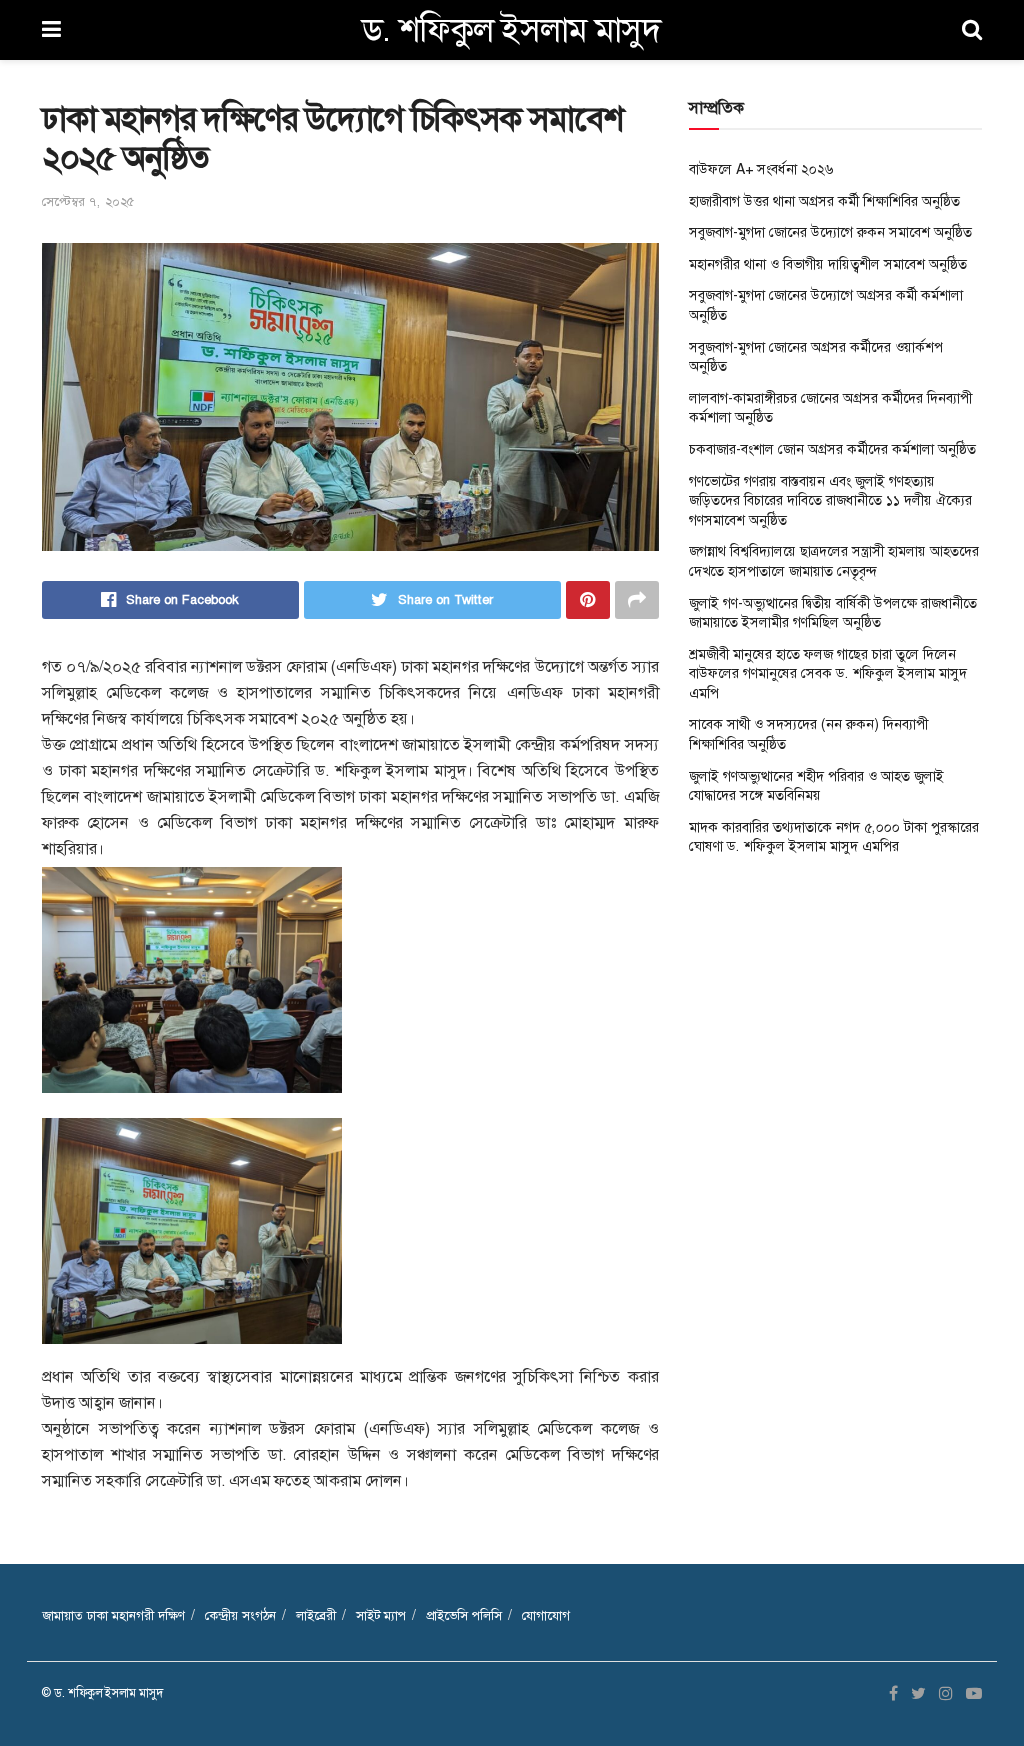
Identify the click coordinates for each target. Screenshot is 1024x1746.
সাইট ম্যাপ (381, 1615)
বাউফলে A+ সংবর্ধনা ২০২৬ (761, 169)
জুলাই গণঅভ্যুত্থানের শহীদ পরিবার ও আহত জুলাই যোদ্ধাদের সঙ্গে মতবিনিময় (816, 786)
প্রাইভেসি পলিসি (464, 1615)
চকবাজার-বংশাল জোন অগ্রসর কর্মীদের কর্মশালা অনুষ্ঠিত (832, 449)
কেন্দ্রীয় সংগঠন (240, 1615)
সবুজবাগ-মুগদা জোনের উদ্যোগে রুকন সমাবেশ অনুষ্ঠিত (830, 232)
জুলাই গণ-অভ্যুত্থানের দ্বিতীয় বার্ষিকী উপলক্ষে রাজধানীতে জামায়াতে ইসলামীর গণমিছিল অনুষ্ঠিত (833, 613)
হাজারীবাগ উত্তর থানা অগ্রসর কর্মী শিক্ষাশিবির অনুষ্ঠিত (824, 201)
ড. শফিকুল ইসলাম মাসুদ (511, 30)
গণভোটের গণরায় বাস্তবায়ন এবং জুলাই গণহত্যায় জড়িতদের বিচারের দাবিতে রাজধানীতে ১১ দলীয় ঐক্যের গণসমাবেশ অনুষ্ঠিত (830, 500)
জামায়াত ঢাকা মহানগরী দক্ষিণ (113, 1615)
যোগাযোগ (546, 1615)
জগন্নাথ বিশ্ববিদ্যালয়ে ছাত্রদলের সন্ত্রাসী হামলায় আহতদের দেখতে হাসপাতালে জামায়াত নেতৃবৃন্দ (834, 561)
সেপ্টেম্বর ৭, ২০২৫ (88, 201)
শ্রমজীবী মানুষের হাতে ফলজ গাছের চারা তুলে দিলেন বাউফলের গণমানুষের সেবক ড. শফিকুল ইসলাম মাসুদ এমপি (828, 673)
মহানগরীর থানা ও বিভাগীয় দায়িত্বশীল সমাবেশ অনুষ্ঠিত (828, 264)
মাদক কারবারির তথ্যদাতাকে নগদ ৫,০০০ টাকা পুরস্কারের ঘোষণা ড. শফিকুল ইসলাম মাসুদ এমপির (834, 837)
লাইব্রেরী (316, 1615)
